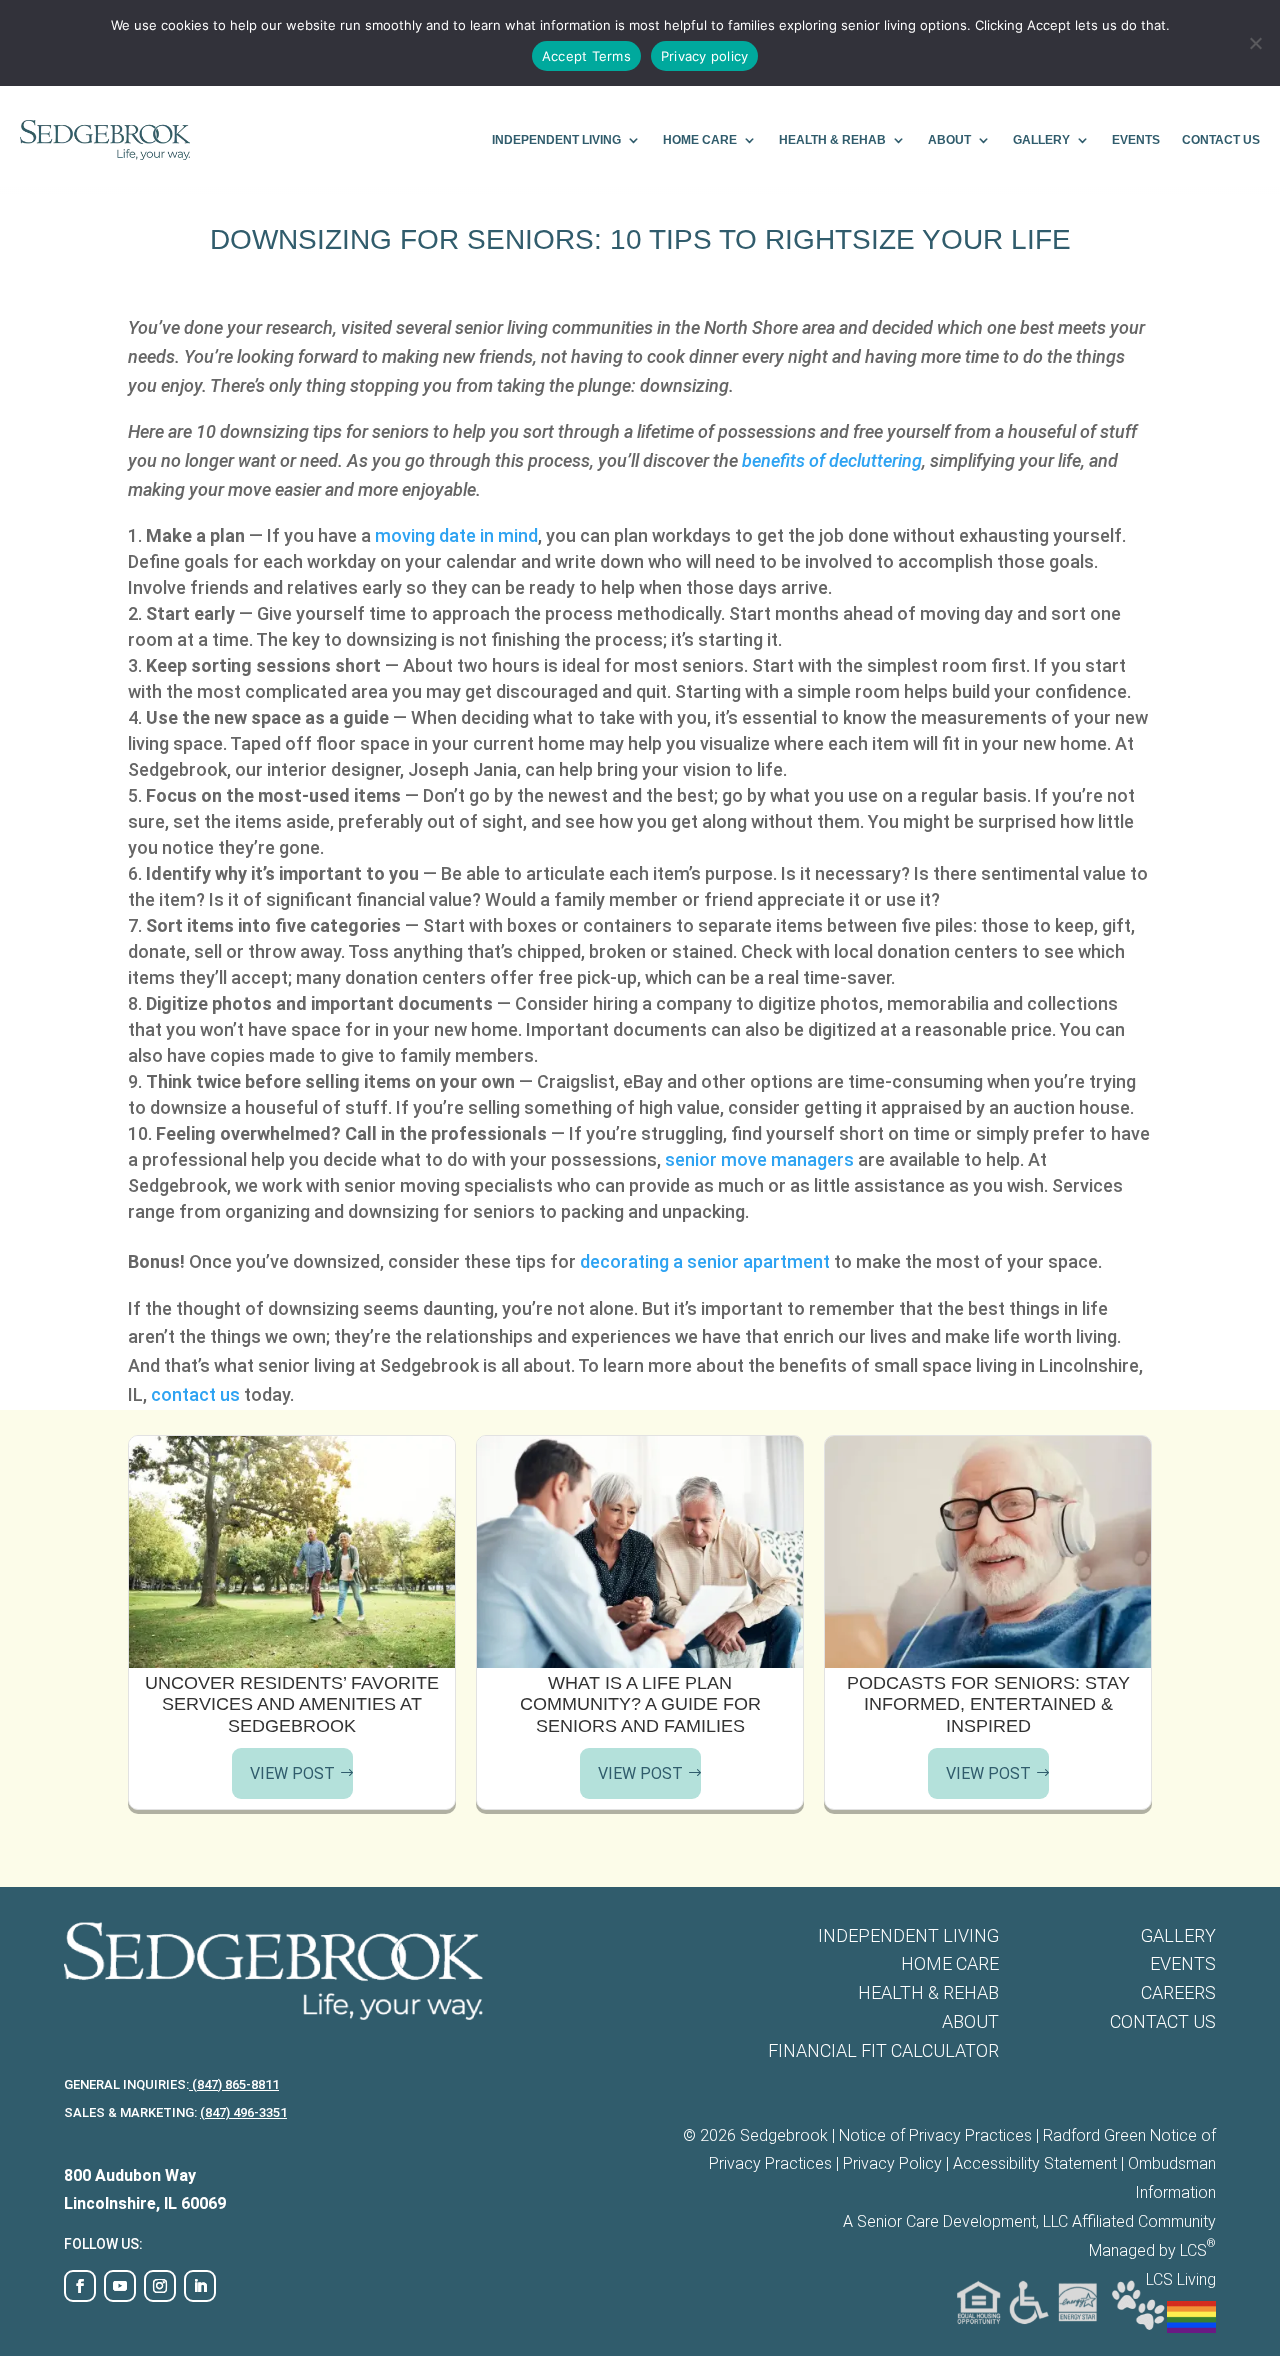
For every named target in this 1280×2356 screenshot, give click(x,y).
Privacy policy (705, 56)
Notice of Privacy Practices (935, 2135)
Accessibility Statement (1035, 2163)
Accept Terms (586, 56)
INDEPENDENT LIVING (556, 140)
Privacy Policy (892, 2163)
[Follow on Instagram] (160, 2286)
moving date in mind (456, 535)
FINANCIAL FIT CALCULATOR (883, 2050)
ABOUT (949, 140)
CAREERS (1178, 1992)
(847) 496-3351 (243, 2112)
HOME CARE (700, 140)
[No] (1255, 43)
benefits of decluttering (832, 460)
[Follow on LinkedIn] (200, 2286)
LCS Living (1181, 2279)
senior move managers (759, 1159)
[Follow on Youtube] (120, 2286)
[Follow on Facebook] (80, 2286)
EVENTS (1136, 140)
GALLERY (1041, 140)
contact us (195, 1394)
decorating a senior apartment (705, 1261)
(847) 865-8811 (234, 2084)
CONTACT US (1221, 140)
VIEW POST (292, 1773)
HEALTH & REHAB (832, 140)
